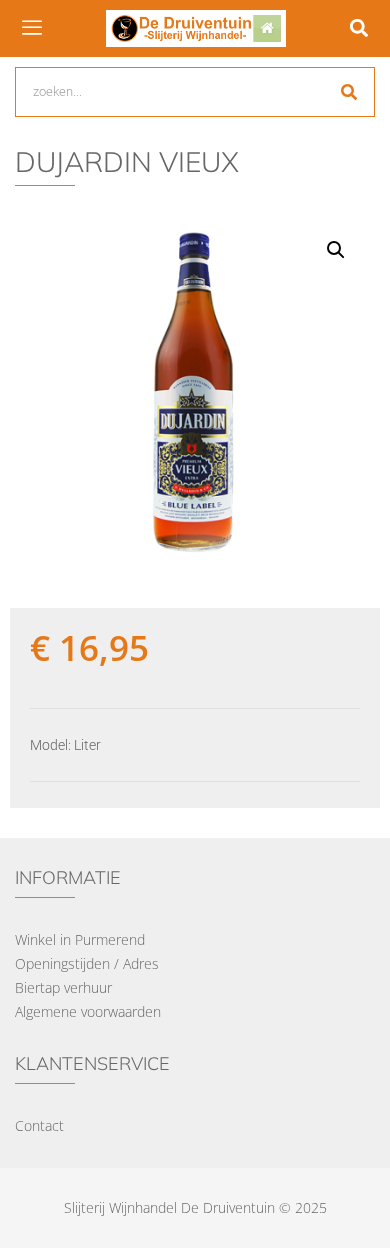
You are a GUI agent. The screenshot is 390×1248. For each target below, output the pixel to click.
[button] (358, 28)
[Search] (349, 92)
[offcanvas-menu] (32, 28)
